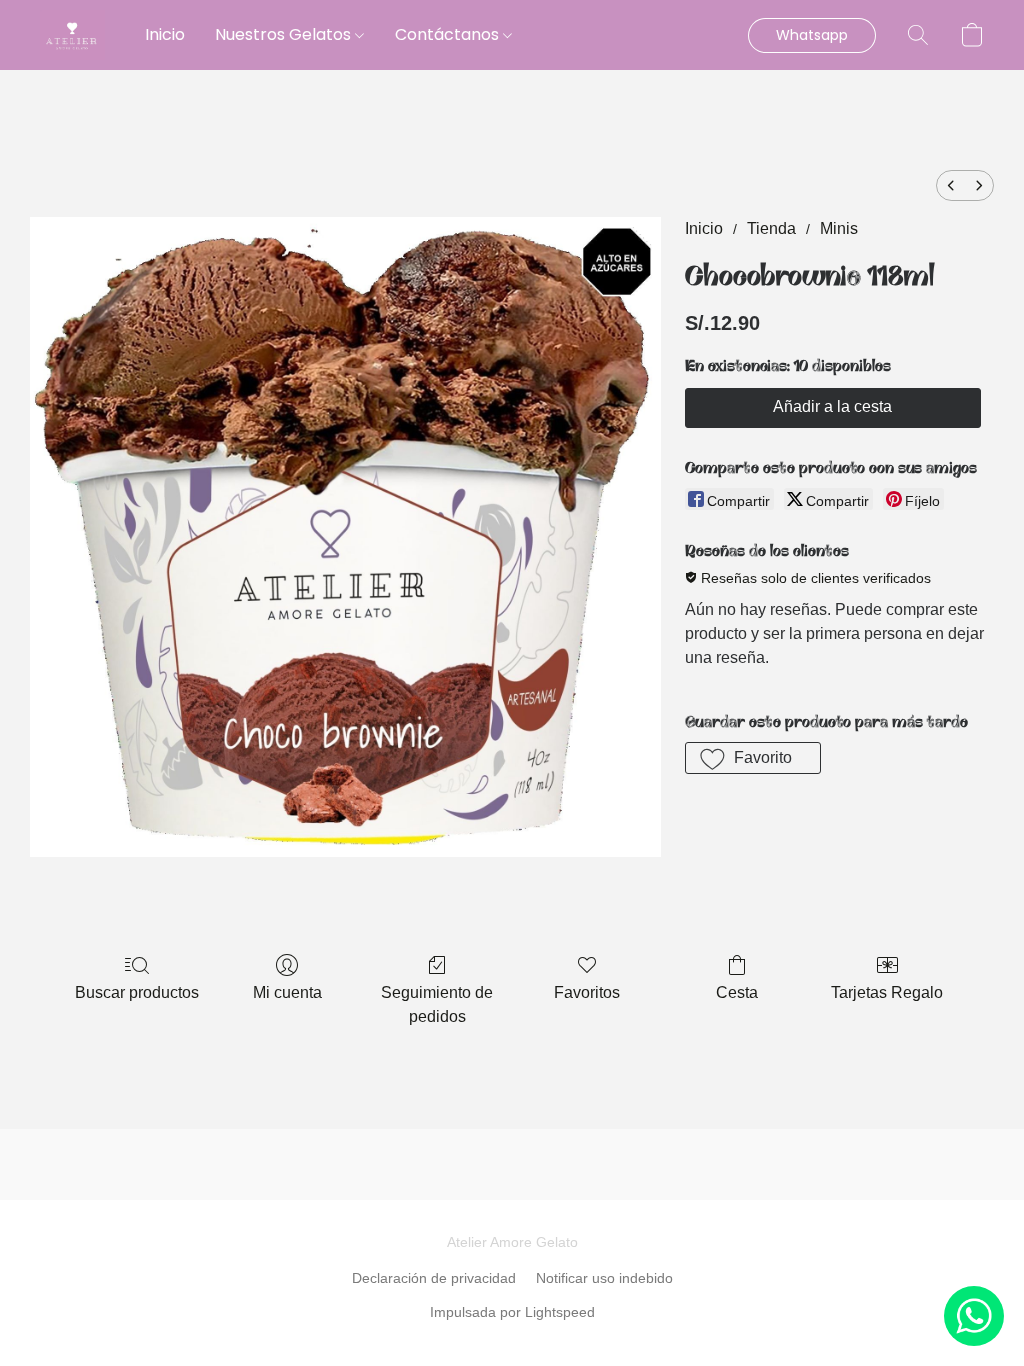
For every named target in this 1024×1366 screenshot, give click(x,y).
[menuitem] (951, 185)
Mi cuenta (287, 992)
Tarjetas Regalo (887, 992)
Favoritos (587, 992)
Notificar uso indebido (604, 1278)
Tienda (771, 228)
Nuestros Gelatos (285, 34)
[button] (72, 35)
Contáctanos (449, 34)
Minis (839, 228)
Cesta (737, 992)
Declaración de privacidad (434, 1278)
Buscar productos (137, 992)
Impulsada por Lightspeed (512, 1312)
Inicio (165, 34)
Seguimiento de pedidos (437, 1004)
